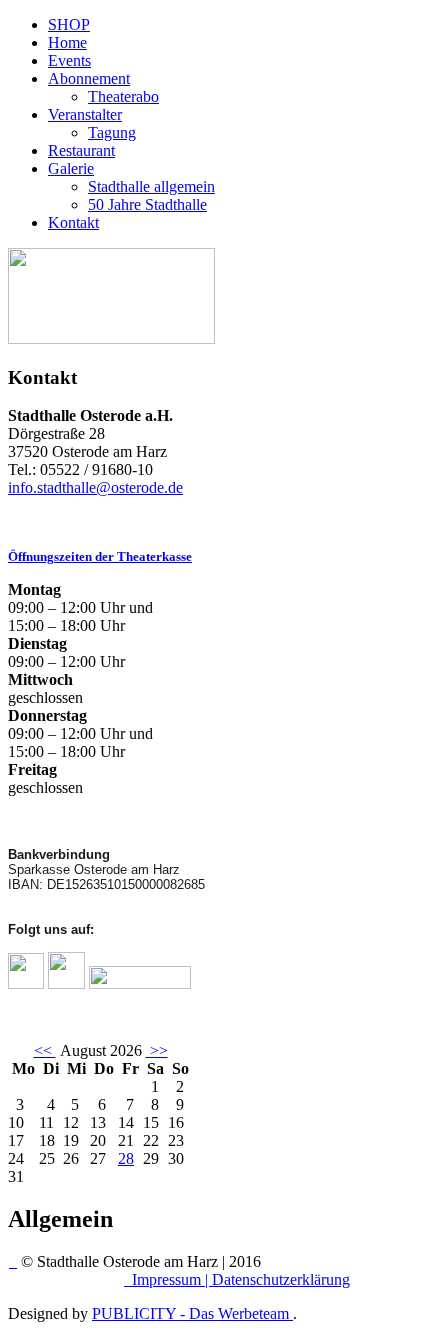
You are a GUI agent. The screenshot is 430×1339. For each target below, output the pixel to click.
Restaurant (81, 150)
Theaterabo (123, 96)
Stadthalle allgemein (151, 186)
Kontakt (73, 222)
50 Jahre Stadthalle (147, 204)
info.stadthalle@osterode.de (95, 487)
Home (67, 42)
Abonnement (89, 78)
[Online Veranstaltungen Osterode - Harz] (111, 338)
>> (157, 1050)
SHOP (69, 24)
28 (126, 1158)
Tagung (112, 132)
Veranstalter (85, 114)
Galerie (71, 168)
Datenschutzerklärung (281, 1279)
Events (69, 60)
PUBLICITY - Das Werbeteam (192, 1313)
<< (45, 1050)
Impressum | (172, 1279)
